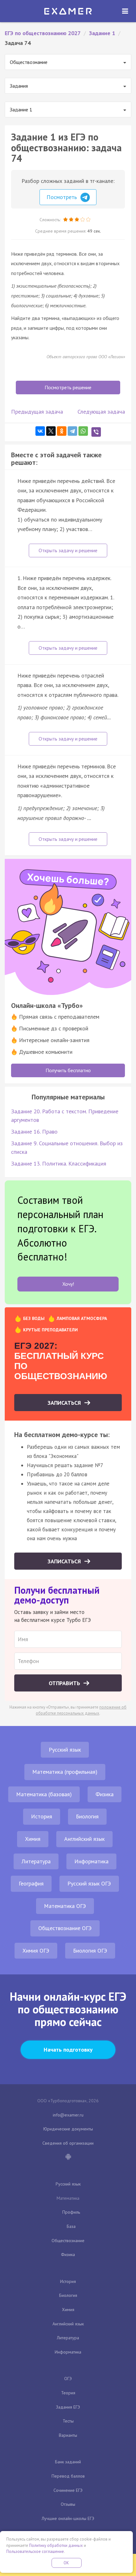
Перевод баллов (68, 2476)
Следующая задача (101, 412)
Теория (68, 2393)
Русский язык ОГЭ (89, 1883)
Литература (36, 1861)
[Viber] (96, 432)
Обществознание (68, 2241)
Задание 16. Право (34, 1132)
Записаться (65, 1403)
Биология (87, 1816)
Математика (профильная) (65, 1772)
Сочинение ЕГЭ (68, 2490)
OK (66, 2563)
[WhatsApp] (83, 431)
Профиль (71, 2212)
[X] (51, 431)
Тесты (68, 2421)
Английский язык (84, 1839)
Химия (33, 1839)
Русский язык (65, 1750)
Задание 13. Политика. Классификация (59, 1163)
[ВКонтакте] (40, 431)
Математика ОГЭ (65, 1906)
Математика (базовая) (44, 1794)
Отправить (65, 1683)
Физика (105, 1794)
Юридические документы (68, 2129)
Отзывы (68, 2504)
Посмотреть (62, 197)
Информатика (91, 1861)
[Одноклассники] (62, 431)
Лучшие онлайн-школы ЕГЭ (68, 2518)
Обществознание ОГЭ (65, 1928)
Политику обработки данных (56, 2545)
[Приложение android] (68, 2157)
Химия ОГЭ (36, 1951)
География (31, 1883)
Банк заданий (68, 2462)
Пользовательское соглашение (35, 2551)
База (71, 2226)
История (42, 1816)
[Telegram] (72, 431)
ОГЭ (68, 2379)
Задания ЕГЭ (68, 2407)
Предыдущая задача (37, 412)
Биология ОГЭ (90, 1951)
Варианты (68, 2435)
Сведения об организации (68, 2143)
